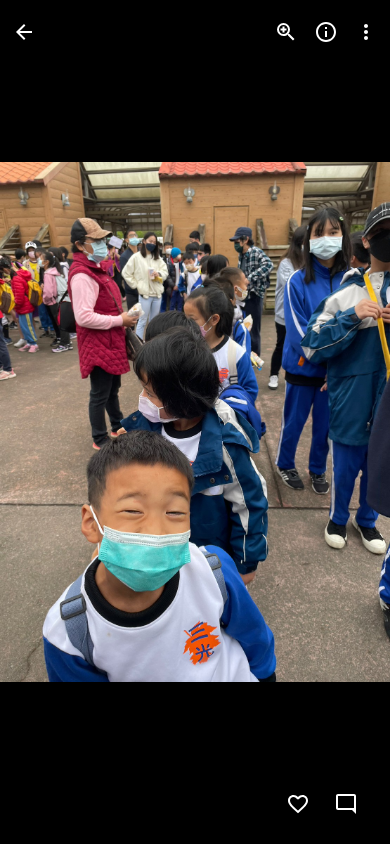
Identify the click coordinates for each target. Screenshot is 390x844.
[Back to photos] (24, 32)
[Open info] (326, 32)
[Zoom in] (286, 32)
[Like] (298, 804)
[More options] (366, 32)
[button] (56, 422)
